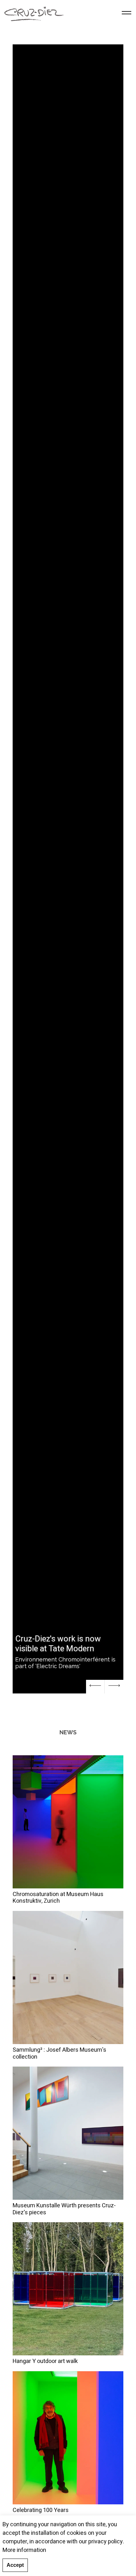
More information (24, 2550)
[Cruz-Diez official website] (34, 13)
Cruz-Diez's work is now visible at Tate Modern (58, 1644)
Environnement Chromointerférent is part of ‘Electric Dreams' (65, 1663)
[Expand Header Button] (127, 13)
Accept (15, 2565)
